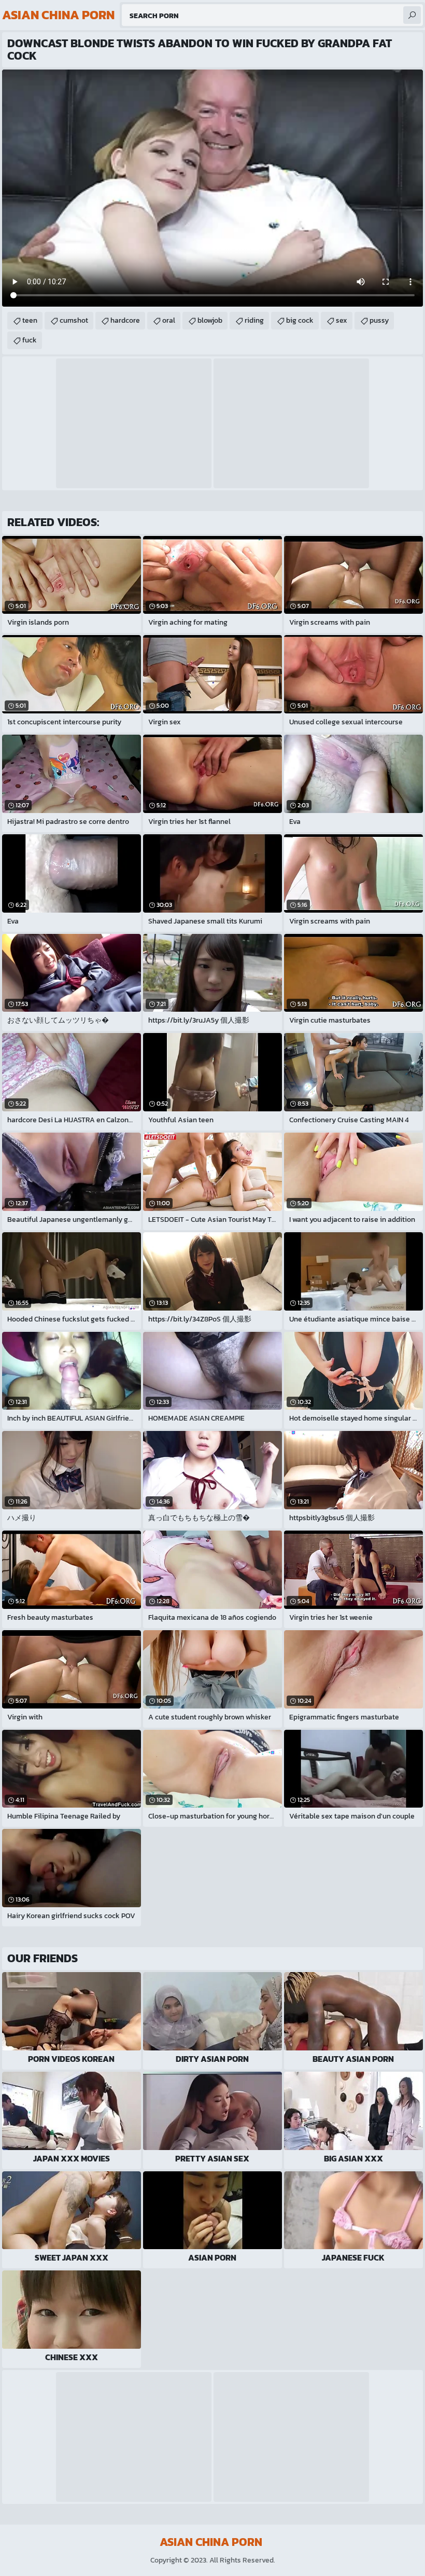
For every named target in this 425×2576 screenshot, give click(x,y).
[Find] (412, 15)
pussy (379, 320)
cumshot (74, 320)
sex (342, 320)
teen (30, 320)
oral (169, 320)
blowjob (210, 320)
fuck (30, 340)
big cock (300, 320)
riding (254, 320)
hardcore (125, 320)
